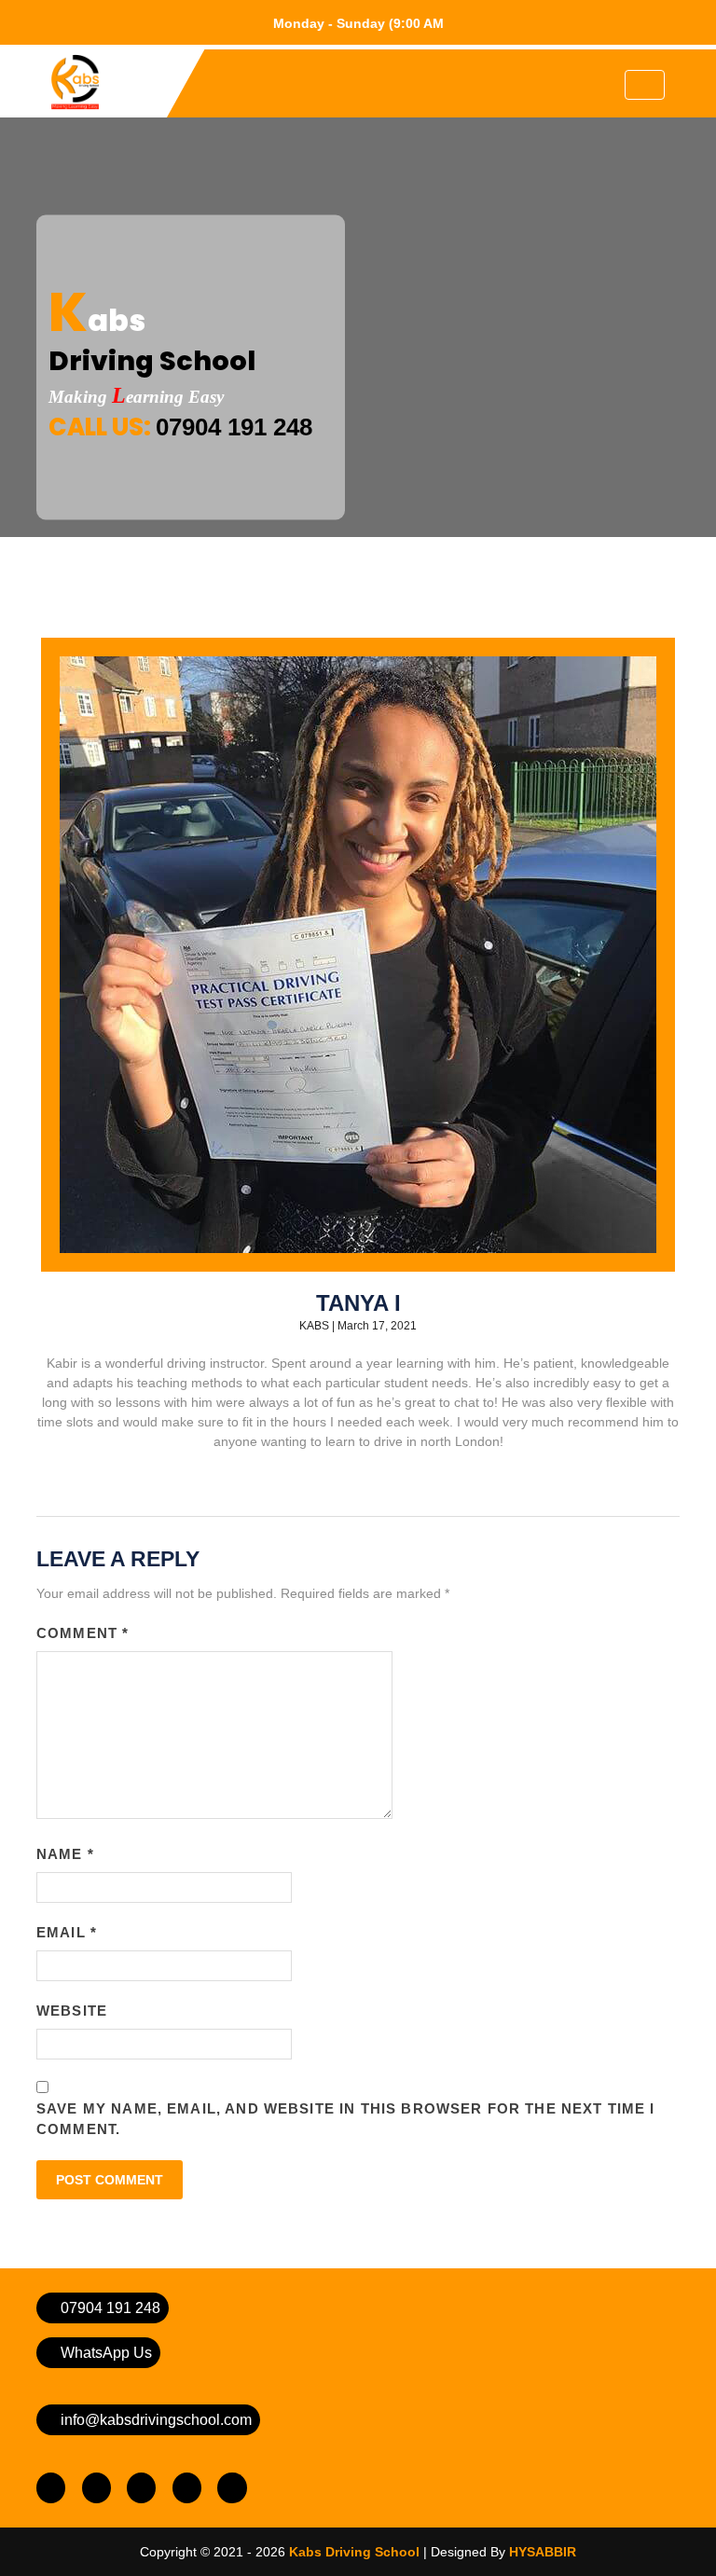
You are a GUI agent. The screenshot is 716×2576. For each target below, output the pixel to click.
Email (67, 1932)
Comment (83, 1633)
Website (72, 2011)
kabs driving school (354, 2552)
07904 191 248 (234, 427)
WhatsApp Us (104, 2353)
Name (65, 1854)
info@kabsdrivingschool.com (154, 2420)
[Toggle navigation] (645, 85)
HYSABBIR (543, 2552)
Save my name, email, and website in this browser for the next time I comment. (346, 2119)
